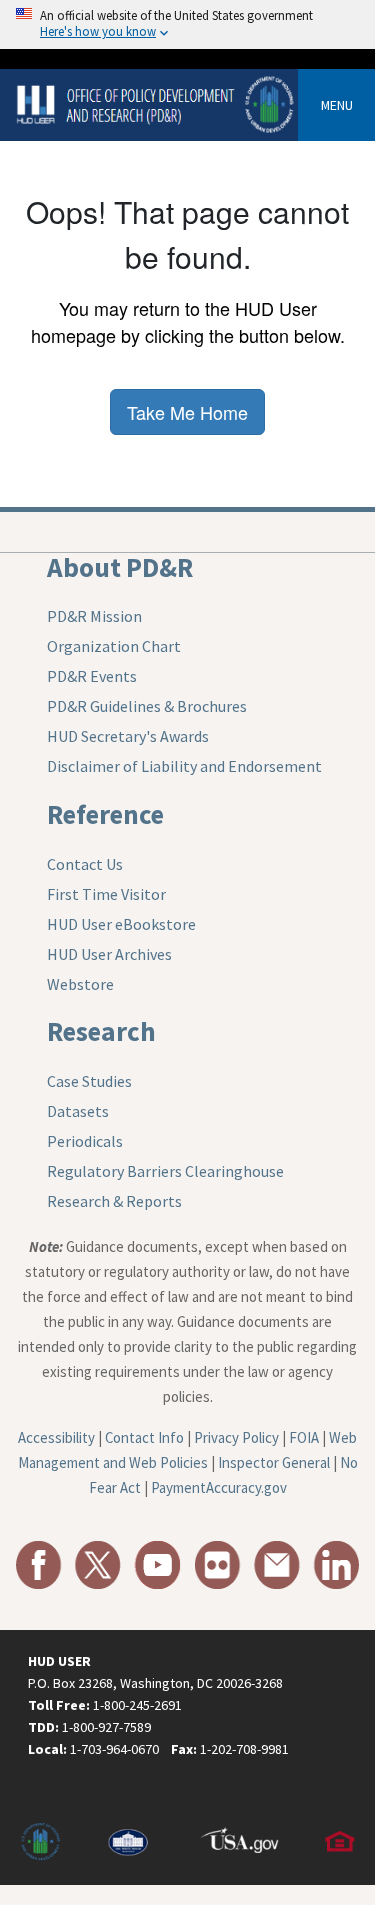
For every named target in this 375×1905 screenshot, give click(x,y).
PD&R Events (92, 676)
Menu (337, 105)
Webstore (80, 984)
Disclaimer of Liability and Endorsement (184, 766)
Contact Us (85, 864)
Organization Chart (114, 646)
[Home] (157, 103)
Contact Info (144, 1437)
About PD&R (120, 567)
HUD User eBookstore (121, 924)
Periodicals (85, 1141)
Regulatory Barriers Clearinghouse (165, 1171)
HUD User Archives (109, 954)
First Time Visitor (106, 894)
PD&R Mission (94, 616)
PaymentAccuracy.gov (219, 1487)
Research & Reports (114, 1201)
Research (101, 1031)
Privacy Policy (236, 1437)
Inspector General (274, 1462)
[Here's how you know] (187, 24)
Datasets (78, 1111)
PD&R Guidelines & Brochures (147, 706)
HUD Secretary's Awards (128, 736)
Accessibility (56, 1437)
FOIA (304, 1437)
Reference (105, 814)
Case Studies (89, 1081)
